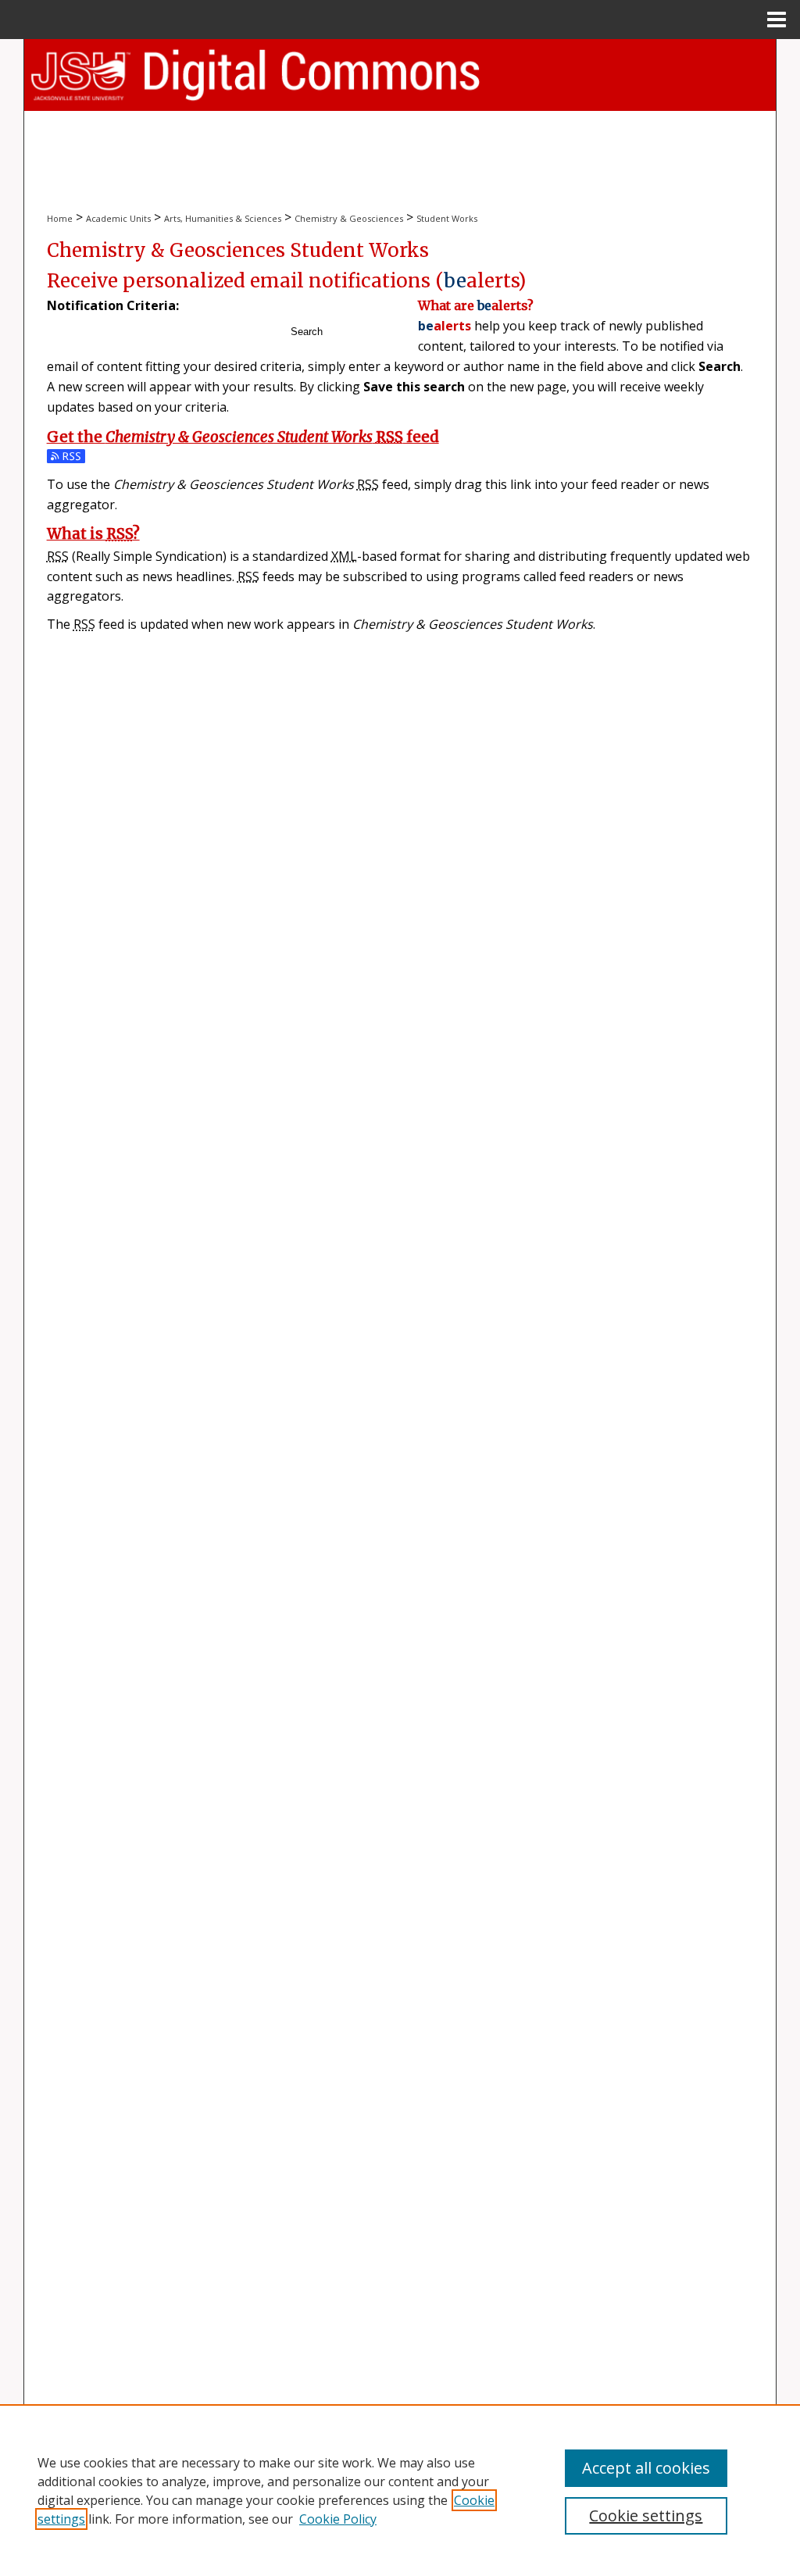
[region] (400, 2490)
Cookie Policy (338, 2519)
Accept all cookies (646, 2468)
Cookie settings (646, 2515)
